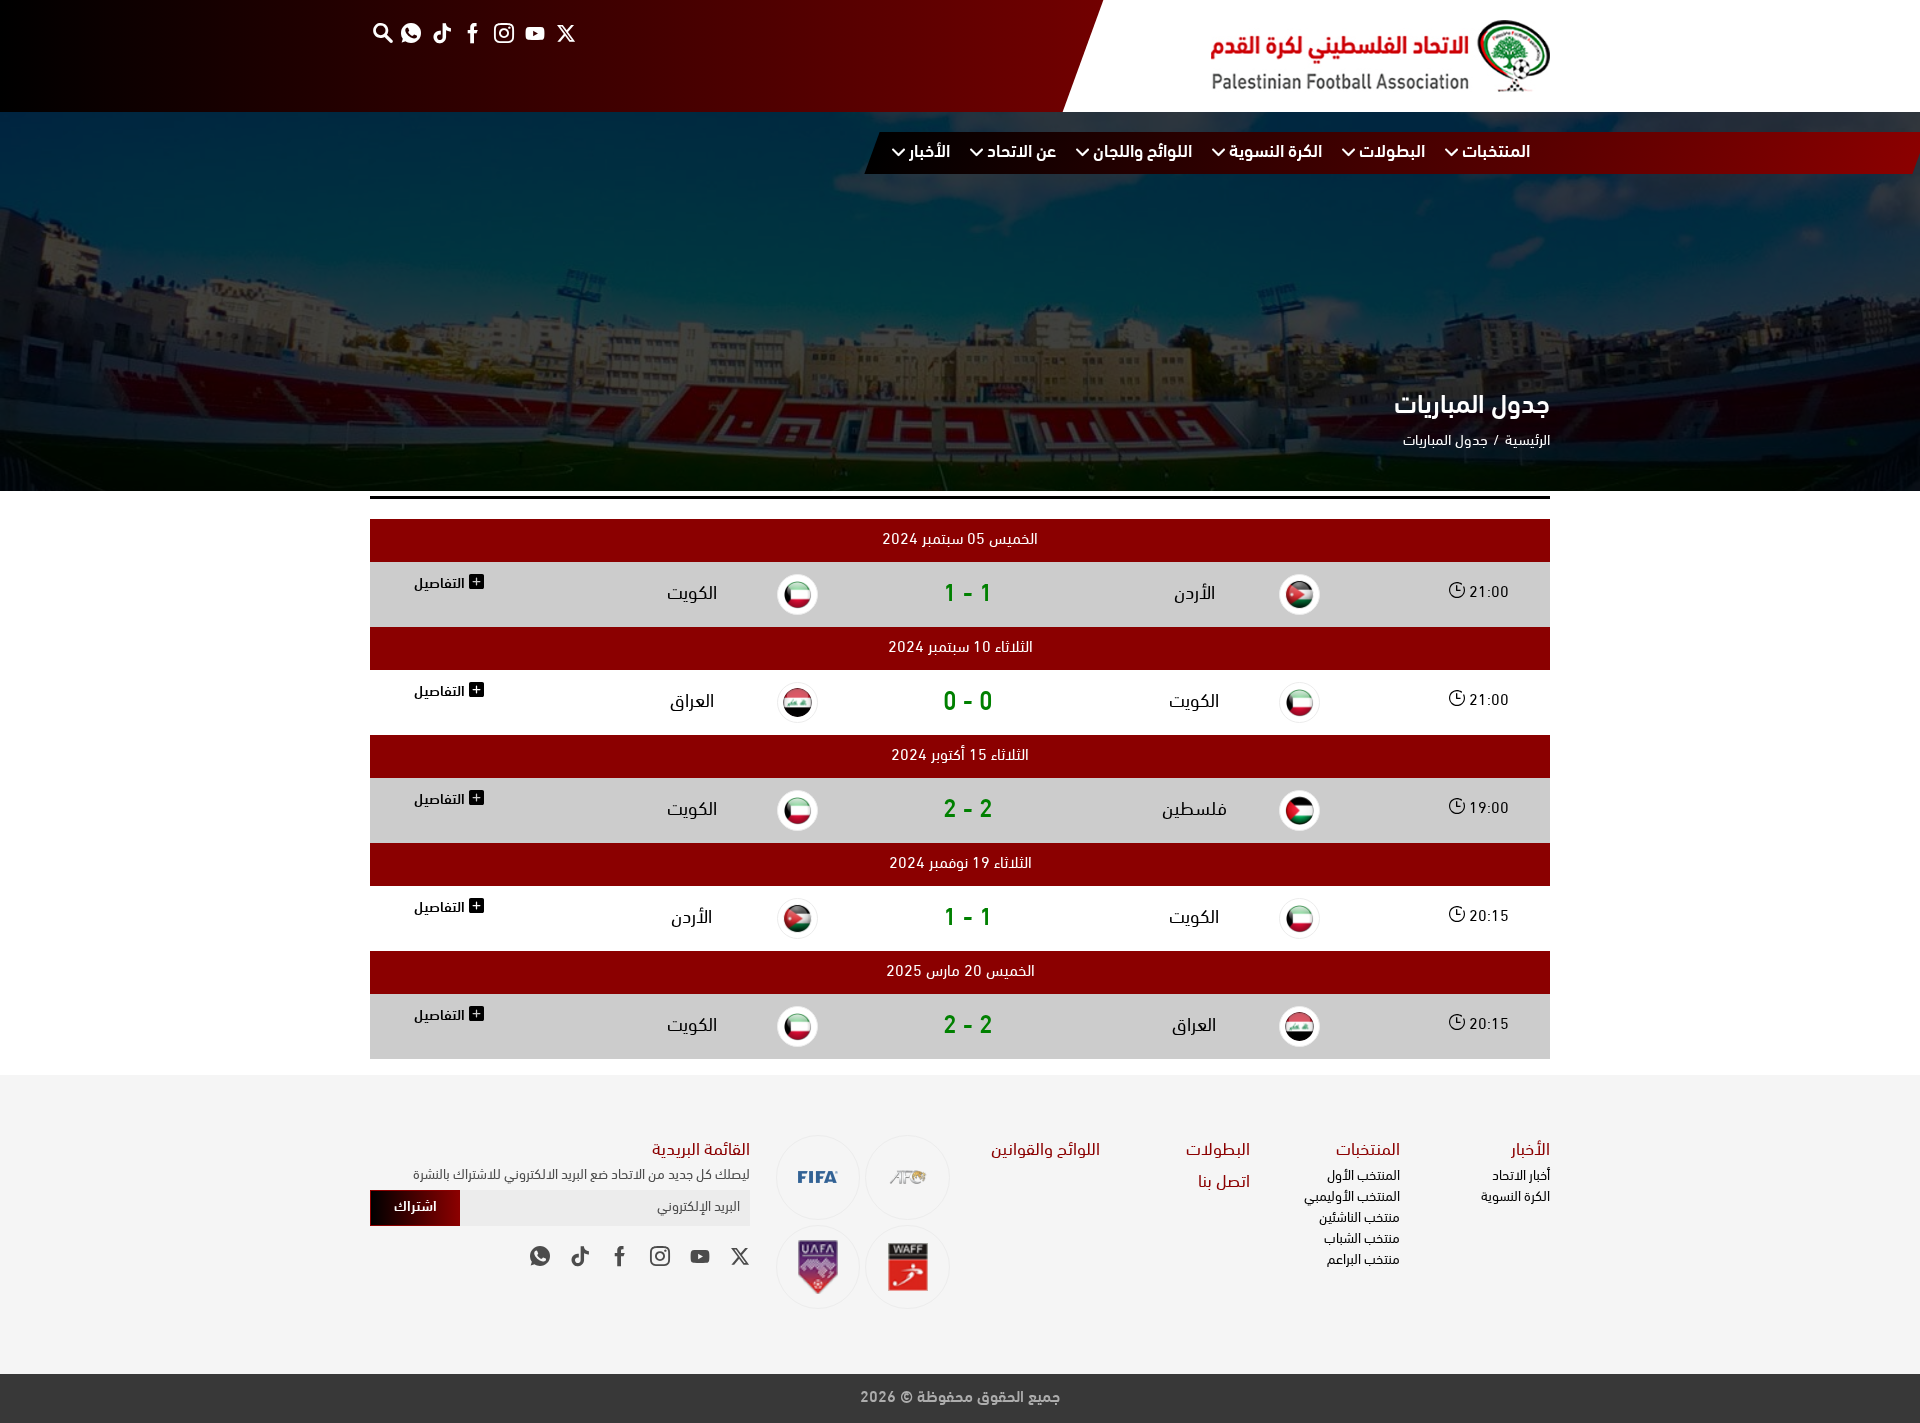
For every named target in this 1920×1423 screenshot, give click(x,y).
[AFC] (907, 1177)
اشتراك (415, 1207)
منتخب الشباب (1362, 1239)
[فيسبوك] (472, 32)
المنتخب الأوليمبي (1352, 1197)
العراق (692, 702)
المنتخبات (1368, 1151)
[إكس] (565, 32)
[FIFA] (818, 1177)
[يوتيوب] (534, 32)
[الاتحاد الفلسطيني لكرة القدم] (1360, 56)
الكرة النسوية (1515, 1197)
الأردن (1194, 594)
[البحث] (382, 32)
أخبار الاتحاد (1521, 1176)
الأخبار (1530, 1151)
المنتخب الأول (1363, 1176)
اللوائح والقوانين (1045, 1151)
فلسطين (1194, 810)
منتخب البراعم (1363, 1260)
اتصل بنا (1224, 1183)
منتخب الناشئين (1359, 1218)
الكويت (692, 594)
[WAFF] (907, 1267)
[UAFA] (818, 1267)
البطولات (1218, 1151)
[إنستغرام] (503, 32)
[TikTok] (441, 32)
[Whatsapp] (410, 32)
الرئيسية (1527, 441)
